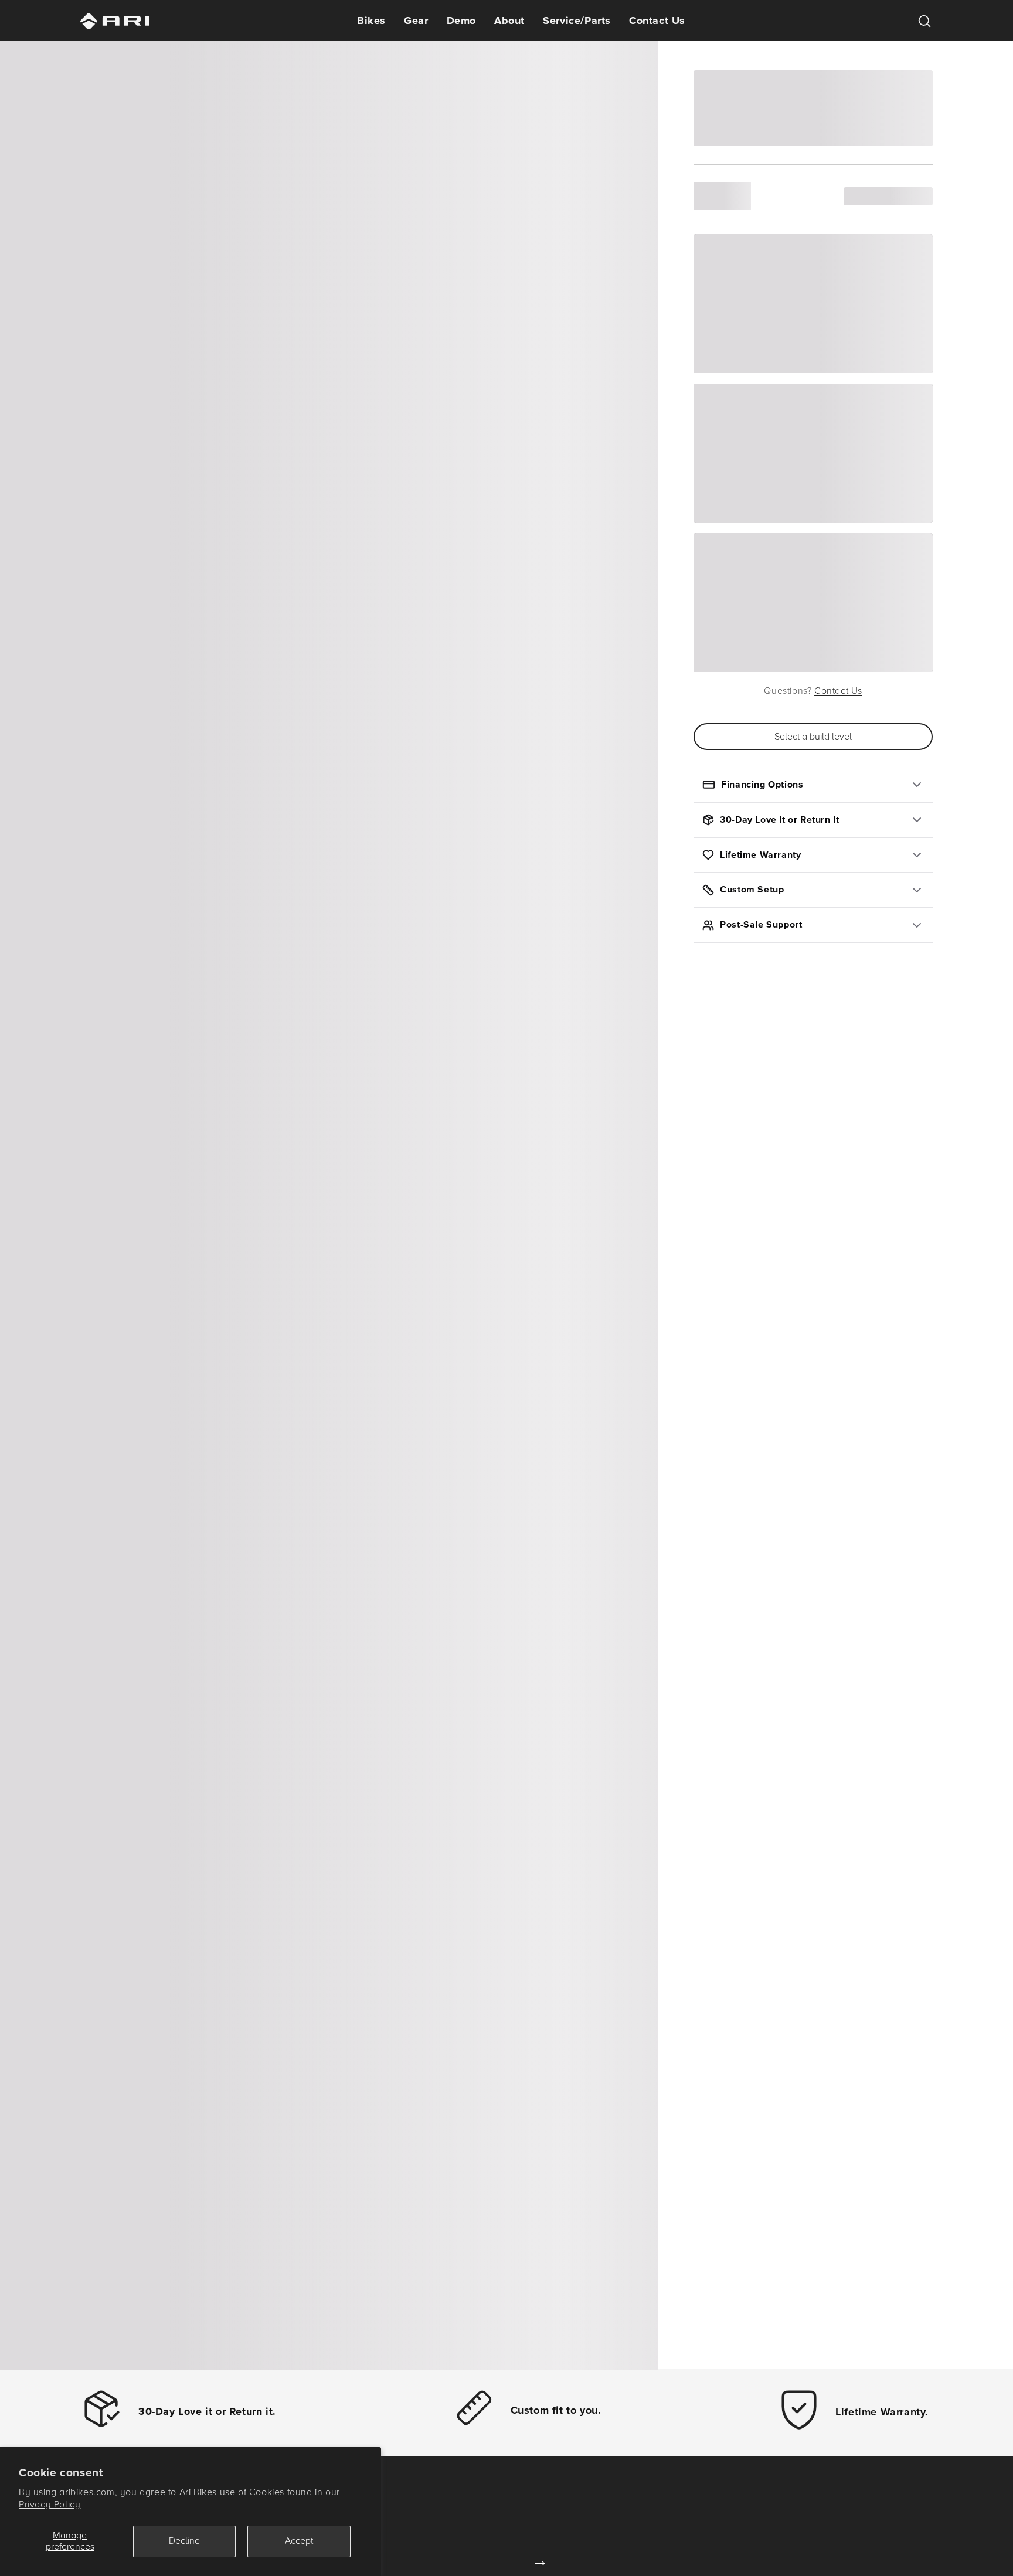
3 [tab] (345, 2344)
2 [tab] (329, 2344)
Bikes (371, 21)
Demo (461, 21)
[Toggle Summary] (849, 954)
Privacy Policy (50, 2505)
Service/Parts (577, 21)
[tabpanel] (329, 1204)
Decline (184, 2541)
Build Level (722, 196)
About (509, 21)
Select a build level (813, 737)
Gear (416, 21)
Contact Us (657, 21)
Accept (299, 2541)
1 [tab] (314, 2344)
